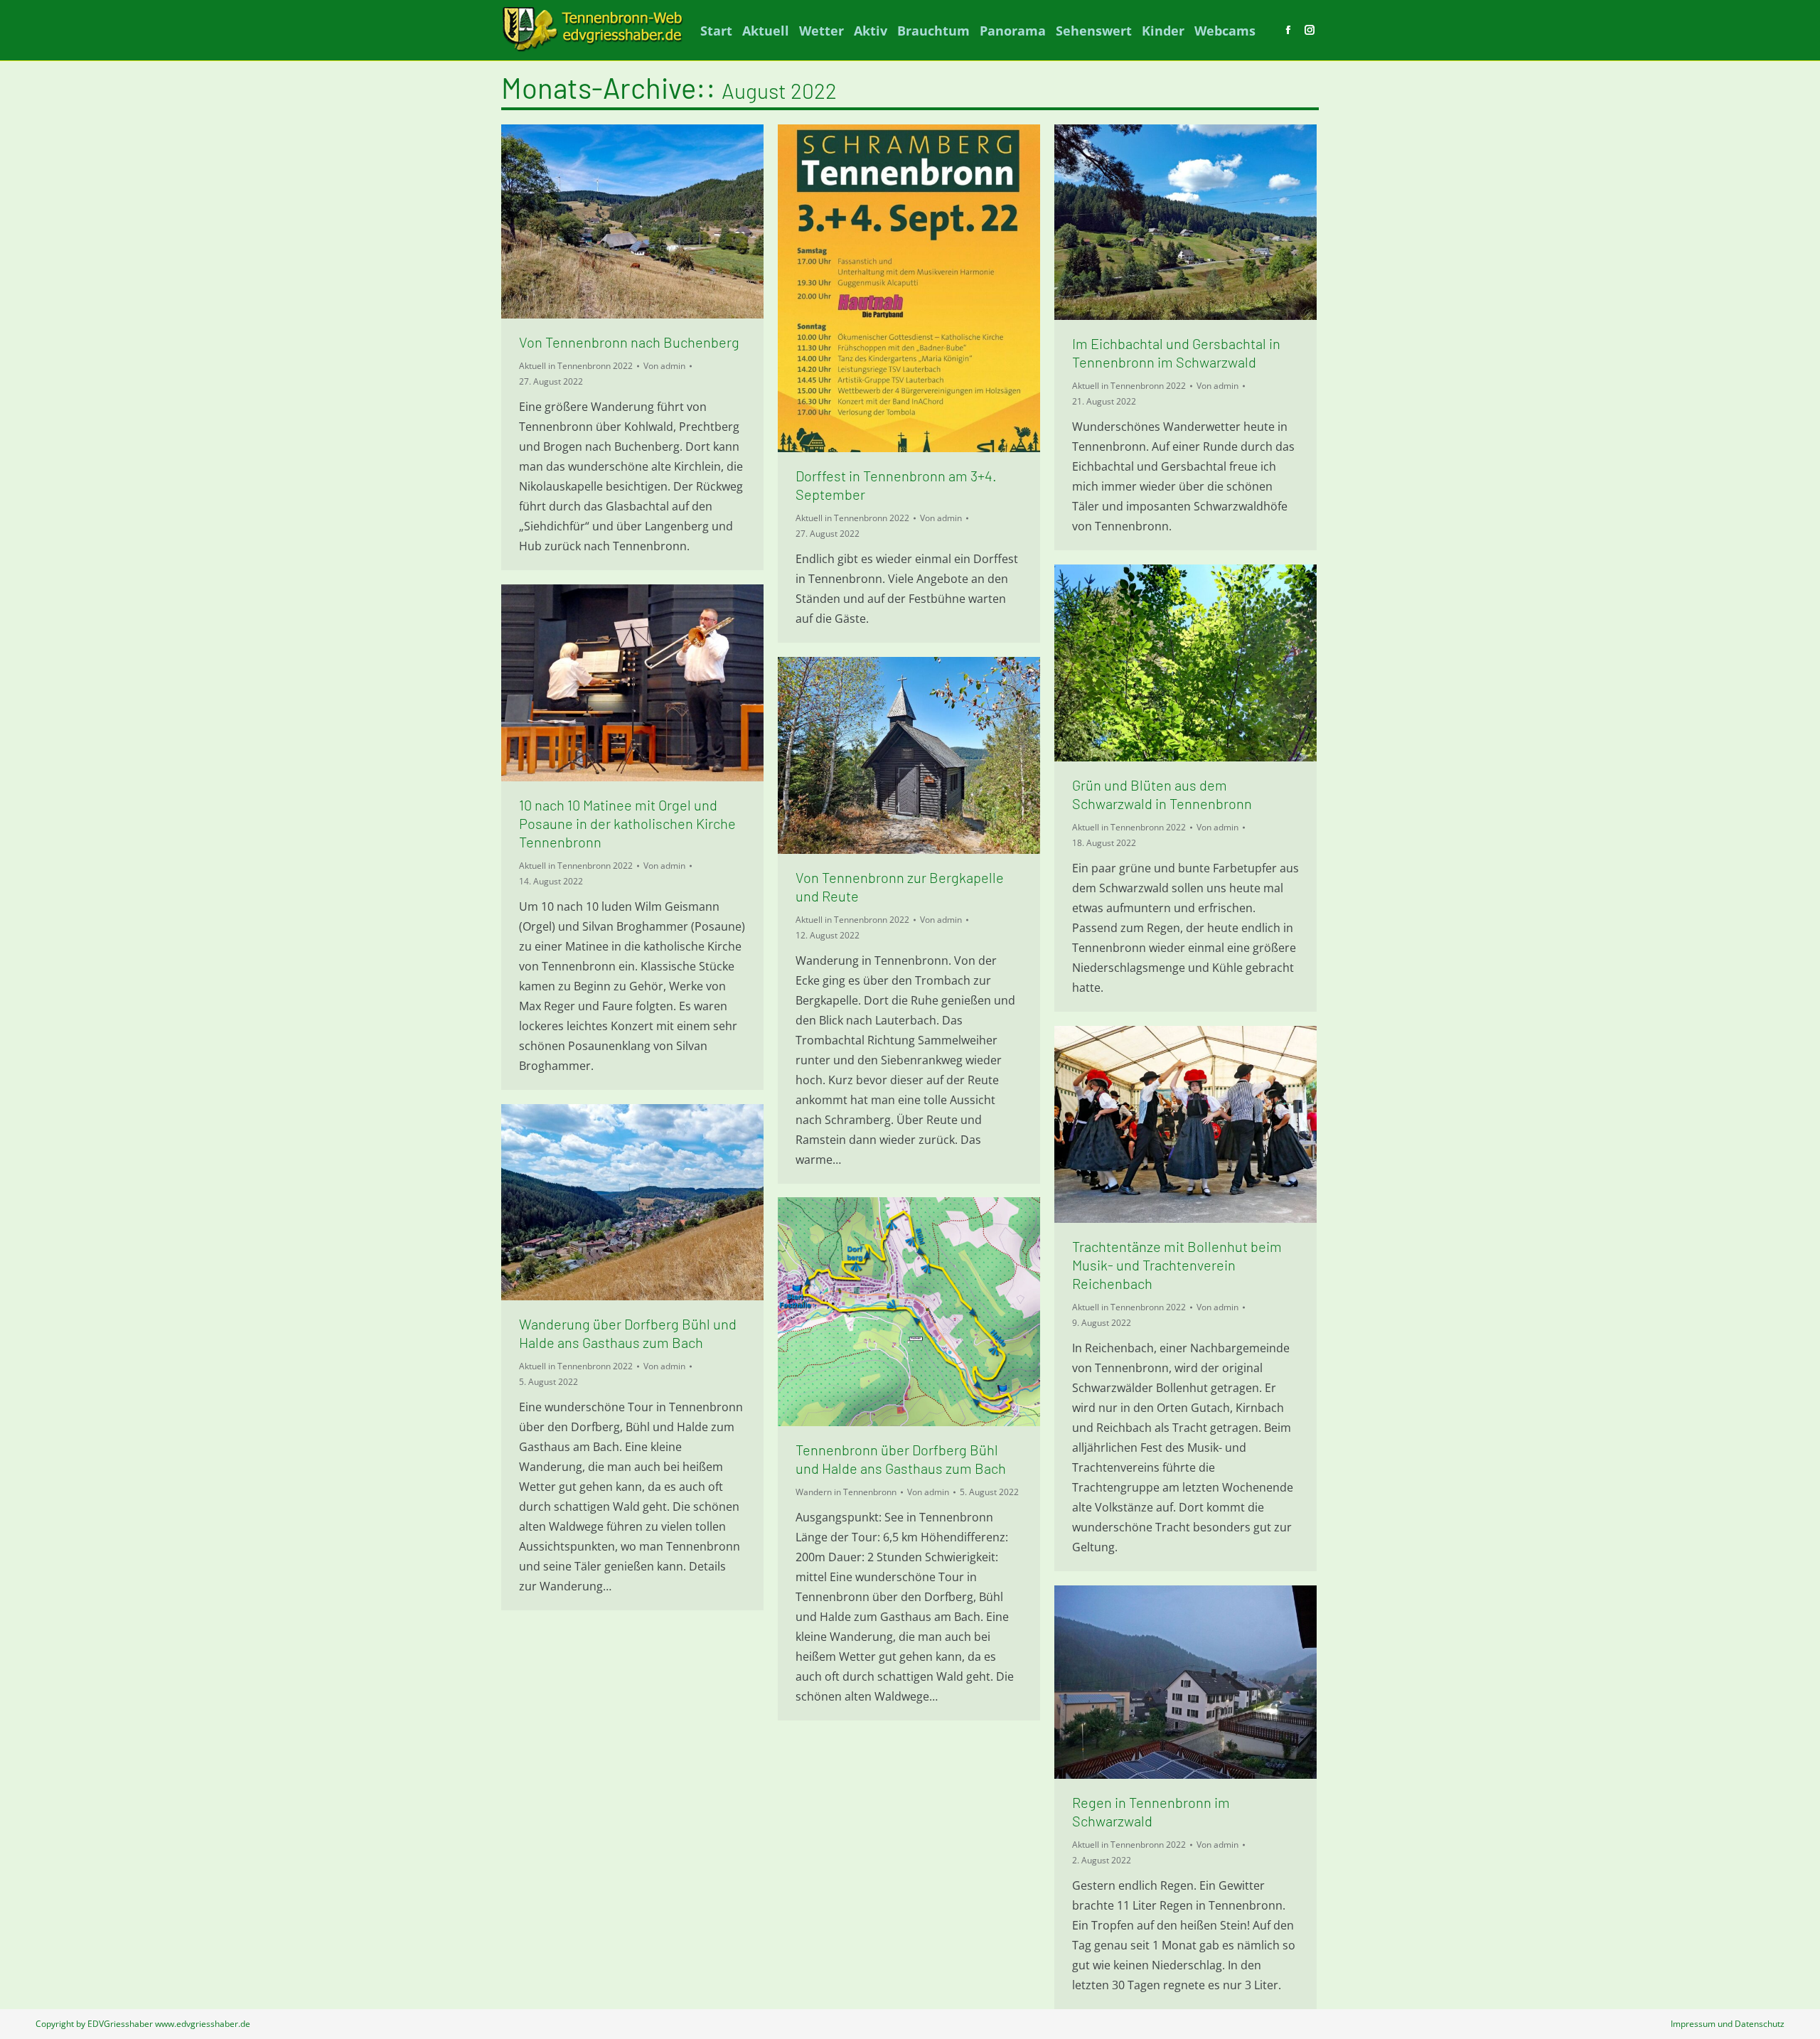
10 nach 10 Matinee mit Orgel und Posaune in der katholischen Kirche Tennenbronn (627, 823)
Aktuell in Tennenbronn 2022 (576, 366)
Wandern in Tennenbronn (846, 1492)
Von (664, 366)
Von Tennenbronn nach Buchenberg (629, 342)
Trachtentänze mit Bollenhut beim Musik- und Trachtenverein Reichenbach (1177, 1265)
